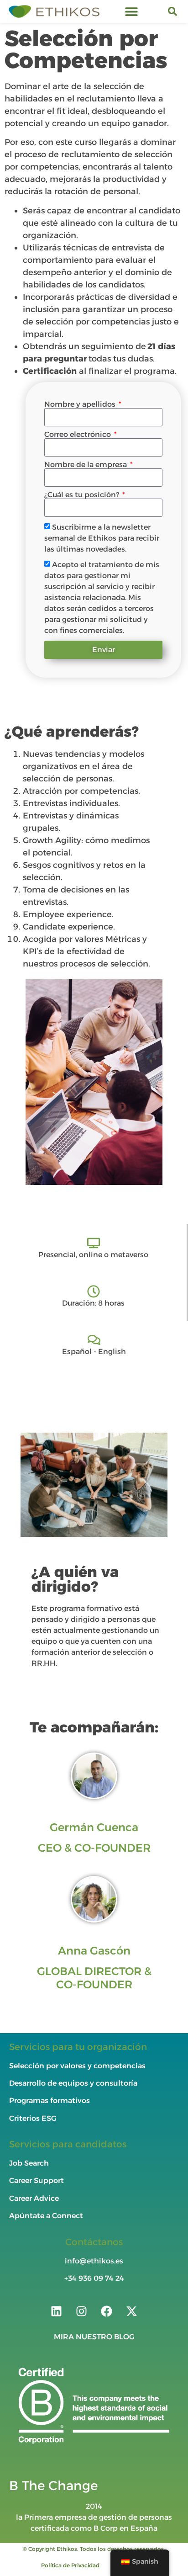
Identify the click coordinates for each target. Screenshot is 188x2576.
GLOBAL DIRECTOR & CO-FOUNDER (94, 1978)
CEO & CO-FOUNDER (94, 1848)
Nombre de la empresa (86, 465)
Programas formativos (50, 2101)
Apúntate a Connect (46, 2216)
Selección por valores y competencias (77, 2066)
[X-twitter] (132, 2311)
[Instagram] (82, 2311)
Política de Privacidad (70, 2565)
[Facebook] (107, 2311)
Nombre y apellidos (81, 404)
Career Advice (34, 2198)
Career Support (37, 2180)
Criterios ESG (33, 2118)
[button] (132, 12)
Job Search (29, 2163)
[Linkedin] (57, 2311)
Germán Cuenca (94, 1827)
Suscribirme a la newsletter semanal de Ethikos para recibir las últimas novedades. (102, 538)
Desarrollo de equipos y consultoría (73, 2083)
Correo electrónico (78, 435)
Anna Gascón (94, 1951)
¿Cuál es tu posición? (83, 495)
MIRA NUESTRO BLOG (94, 2337)
